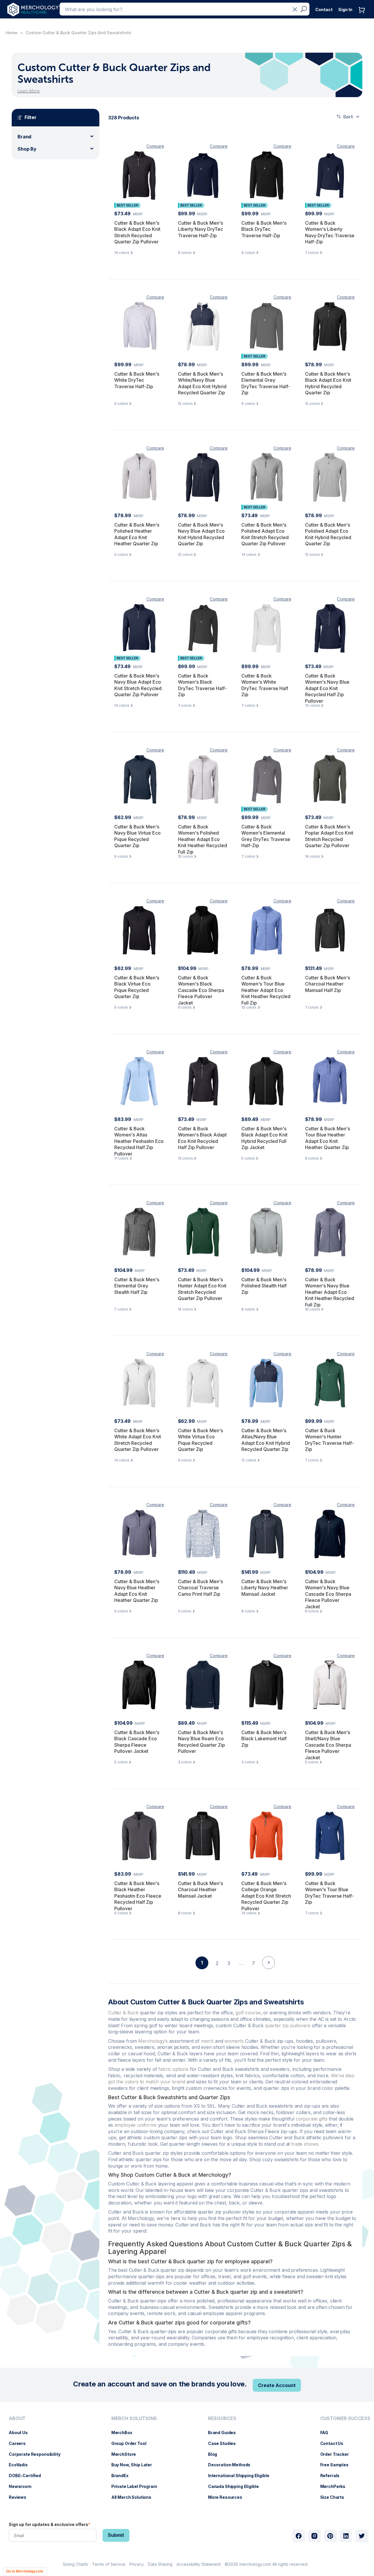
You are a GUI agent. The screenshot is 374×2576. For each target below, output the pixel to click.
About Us (21, 2433)
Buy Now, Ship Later (135, 2465)
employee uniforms (136, 2125)
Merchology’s (153, 2041)
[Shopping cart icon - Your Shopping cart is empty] (363, 16)
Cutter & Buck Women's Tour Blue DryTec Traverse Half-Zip (329, 1893)
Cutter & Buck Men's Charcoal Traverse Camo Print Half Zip (200, 1588)
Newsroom (23, 2486)
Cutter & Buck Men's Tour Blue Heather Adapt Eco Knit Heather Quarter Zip (328, 1138)
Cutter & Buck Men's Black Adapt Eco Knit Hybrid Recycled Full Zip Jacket (264, 1138)
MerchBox (125, 2433)
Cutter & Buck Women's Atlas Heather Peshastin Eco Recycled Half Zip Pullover (139, 1141)
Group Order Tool (132, 2443)
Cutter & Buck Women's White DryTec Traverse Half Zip (265, 685)
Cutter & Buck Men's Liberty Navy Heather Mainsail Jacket (265, 1588)
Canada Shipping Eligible (236, 2486)
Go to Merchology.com (25, 2571)
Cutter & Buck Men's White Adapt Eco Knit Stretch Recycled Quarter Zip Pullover (138, 1440)
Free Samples (337, 2465)
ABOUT (17, 2418)
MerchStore (127, 2454)
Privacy (137, 2564)
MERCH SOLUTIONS (134, 2418)
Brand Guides (225, 2433)
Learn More (29, 91)
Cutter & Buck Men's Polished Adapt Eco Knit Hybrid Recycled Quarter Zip (328, 534)
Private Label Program (137, 2486)
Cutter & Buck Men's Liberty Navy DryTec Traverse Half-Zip (200, 229)
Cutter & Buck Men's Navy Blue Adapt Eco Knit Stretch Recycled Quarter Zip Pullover (138, 685)
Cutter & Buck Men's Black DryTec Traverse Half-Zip (264, 229)
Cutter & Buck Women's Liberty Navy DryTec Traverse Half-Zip (330, 232)
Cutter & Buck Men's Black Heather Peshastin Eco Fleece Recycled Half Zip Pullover (138, 1896)
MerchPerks (336, 2486)
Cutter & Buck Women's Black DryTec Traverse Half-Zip (202, 685)
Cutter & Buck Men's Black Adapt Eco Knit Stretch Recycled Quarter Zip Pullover (137, 232)
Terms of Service (109, 2564)
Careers (20, 2443)
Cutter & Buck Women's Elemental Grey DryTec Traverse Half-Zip (266, 836)
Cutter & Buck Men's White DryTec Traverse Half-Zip (137, 380)
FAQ (327, 2433)
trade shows (305, 2144)
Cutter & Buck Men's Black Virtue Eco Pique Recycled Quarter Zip (137, 987)
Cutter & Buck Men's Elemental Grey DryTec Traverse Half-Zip (266, 383)
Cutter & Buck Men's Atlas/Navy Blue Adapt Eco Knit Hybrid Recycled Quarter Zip (266, 1440)
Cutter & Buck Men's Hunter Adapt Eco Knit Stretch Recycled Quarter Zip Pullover (202, 1289)
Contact (324, 10)
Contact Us (335, 2443)
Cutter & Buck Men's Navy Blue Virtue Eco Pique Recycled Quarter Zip (137, 836)
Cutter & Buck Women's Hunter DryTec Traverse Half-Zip (329, 1440)
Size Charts (335, 2497)
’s (207, 2041)
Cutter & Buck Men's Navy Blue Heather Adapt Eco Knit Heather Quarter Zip (137, 1591)
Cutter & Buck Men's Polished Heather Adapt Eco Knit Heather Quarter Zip (137, 534)
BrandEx (123, 2476)
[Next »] (269, 1973)
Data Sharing (160, 2564)
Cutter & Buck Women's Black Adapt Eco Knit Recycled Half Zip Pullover (202, 1138)
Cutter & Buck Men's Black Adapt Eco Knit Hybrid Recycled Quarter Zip (328, 383)
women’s (234, 2041)
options (173, 2069)
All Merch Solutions (134, 2497)
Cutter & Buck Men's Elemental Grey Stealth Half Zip (137, 1286)
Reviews (20, 2497)
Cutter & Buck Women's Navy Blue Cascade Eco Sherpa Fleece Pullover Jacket (328, 1594)
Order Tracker (337, 2454)
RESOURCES (222, 2418)
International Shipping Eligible (242, 2476)
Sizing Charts (75, 2564)
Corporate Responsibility (38, 2454)
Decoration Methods (232, 2465)
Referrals (333, 2476)
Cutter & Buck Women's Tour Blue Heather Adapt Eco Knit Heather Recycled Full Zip (266, 990)
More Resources (228, 2497)
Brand (24, 137)
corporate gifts (312, 2119)
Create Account (277, 2385)
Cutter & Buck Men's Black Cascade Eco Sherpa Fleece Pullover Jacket (137, 1742)
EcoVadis (21, 2465)
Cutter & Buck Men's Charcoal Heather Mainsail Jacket (200, 1890)
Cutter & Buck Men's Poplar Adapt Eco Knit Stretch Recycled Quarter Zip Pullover (329, 836)
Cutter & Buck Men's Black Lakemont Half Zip (264, 1739)
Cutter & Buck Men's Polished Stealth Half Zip (264, 1286)
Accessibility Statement (199, 2564)
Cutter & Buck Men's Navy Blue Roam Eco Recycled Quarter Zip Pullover (201, 1742)
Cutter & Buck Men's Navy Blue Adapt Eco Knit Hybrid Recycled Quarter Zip (201, 534)
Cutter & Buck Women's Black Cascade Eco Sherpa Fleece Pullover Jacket (201, 990)
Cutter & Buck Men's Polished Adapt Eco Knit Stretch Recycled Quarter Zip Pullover (265, 534)
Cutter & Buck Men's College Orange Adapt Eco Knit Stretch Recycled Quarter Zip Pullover (266, 1896)
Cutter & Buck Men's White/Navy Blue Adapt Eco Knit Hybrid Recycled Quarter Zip (202, 383)
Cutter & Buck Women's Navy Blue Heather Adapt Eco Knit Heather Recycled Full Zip (330, 1292)
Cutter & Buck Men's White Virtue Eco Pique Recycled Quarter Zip (200, 1440)
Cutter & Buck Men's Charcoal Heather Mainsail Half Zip (328, 984)
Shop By (27, 149)
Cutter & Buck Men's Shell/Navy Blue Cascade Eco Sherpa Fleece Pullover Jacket (328, 1745)
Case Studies (225, 2443)
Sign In (345, 10)
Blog (215, 2454)
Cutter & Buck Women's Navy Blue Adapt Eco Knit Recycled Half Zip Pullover (327, 688)
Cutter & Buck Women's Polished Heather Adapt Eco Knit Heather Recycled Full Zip (202, 839)
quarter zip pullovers (288, 2025)
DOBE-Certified (28, 2476)
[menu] (36, 2460)
